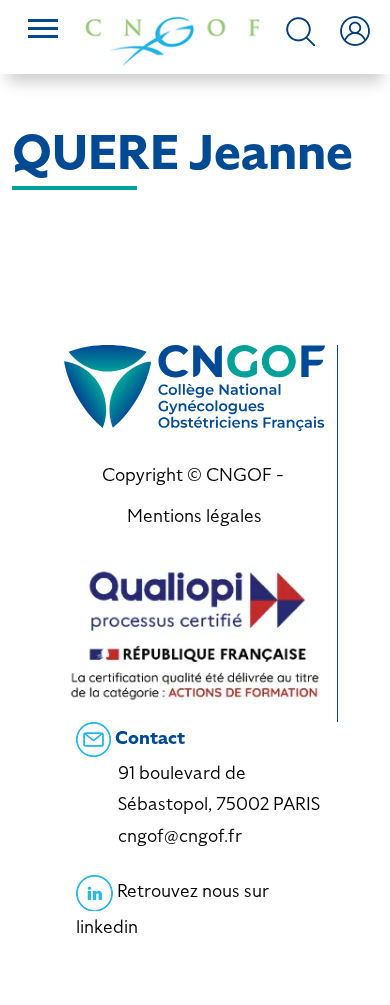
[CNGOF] (172, 39)
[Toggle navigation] (43, 31)
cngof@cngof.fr (180, 835)
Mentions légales (194, 515)
